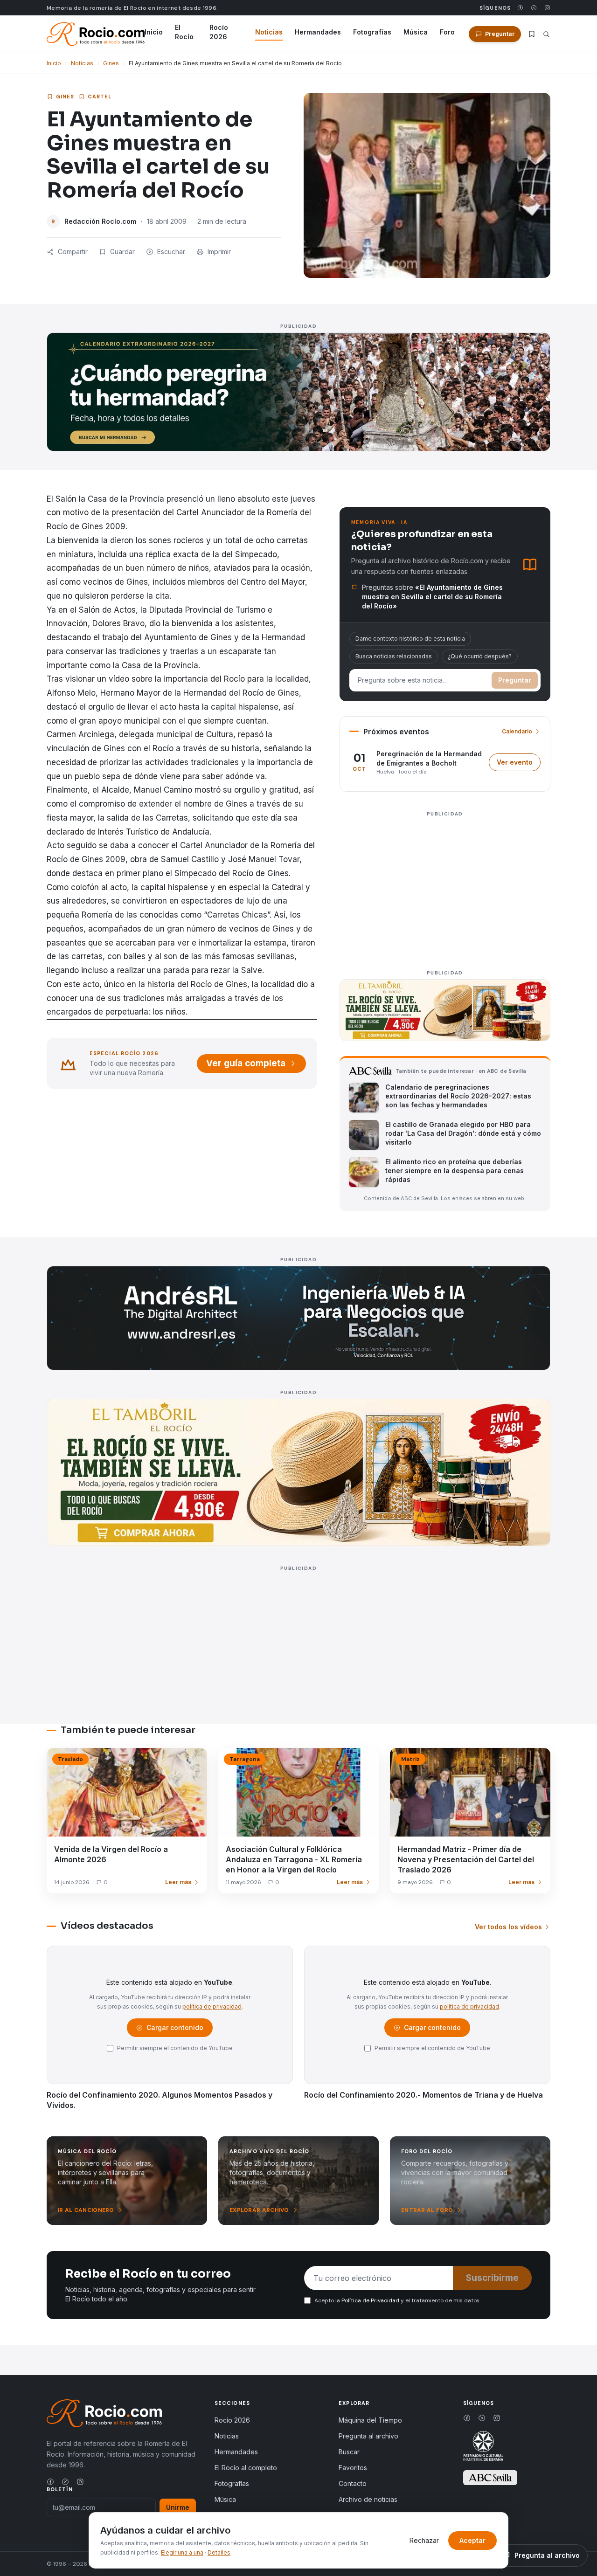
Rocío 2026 (219, 32)
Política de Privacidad (371, 2300)
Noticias (269, 32)
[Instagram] (547, 8)
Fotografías (372, 32)
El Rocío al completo (246, 2468)
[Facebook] (520, 8)
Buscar (349, 2452)
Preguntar (515, 680)
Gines (111, 63)
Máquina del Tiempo (370, 2420)
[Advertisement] (445, 885)
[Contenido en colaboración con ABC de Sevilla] (490, 2478)
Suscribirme (492, 2278)
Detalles (219, 2552)
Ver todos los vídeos (508, 1927)
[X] (534, 8)
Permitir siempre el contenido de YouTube (175, 2048)
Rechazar (424, 2540)
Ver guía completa (246, 1063)
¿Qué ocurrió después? (480, 656)
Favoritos (353, 2468)
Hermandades (318, 32)
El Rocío (184, 32)
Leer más (178, 1882)
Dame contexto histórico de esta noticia (410, 639)
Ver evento (519, 764)
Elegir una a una (182, 2552)
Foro (447, 32)
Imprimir (219, 252)
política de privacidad (212, 2006)
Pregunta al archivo (368, 2436)
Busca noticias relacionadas (394, 656)
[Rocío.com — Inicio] (96, 34)
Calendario (517, 731)
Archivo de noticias (368, 2499)
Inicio (154, 32)
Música (416, 32)
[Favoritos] (532, 34)
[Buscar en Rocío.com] (546, 34)
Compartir (73, 252)
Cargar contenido (174, 2030)
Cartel (100, 97)
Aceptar (472, 2540)
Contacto (353, 2483)
